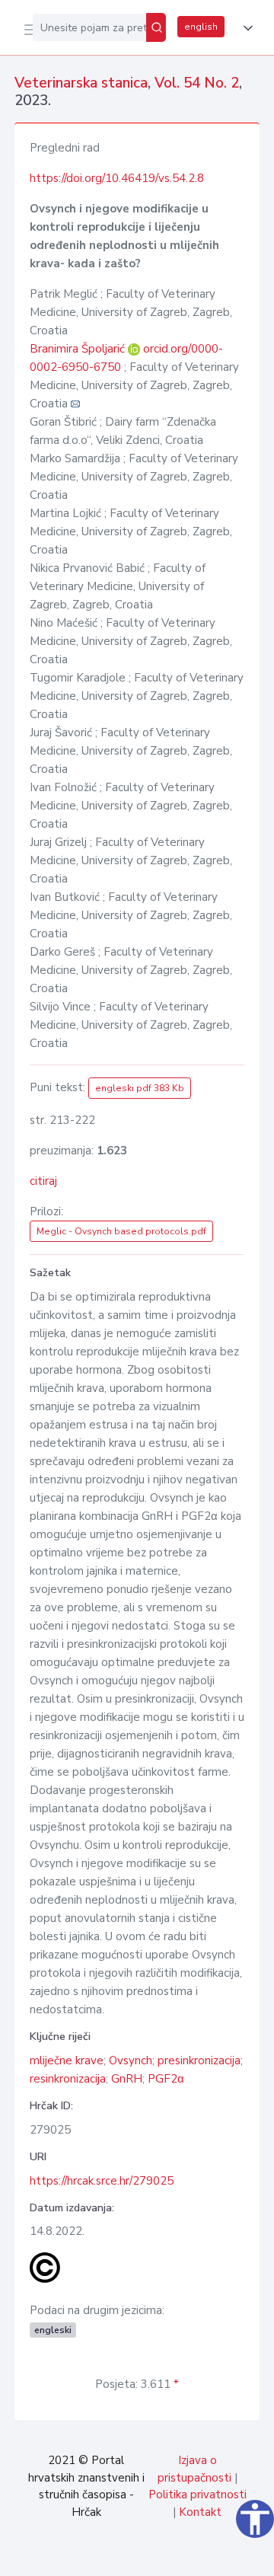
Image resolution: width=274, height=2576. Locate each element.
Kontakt (200, 2512)
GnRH (127, 2079)
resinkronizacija (68, 2079)
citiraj (43, 1181)
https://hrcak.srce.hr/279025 (102, 2181)
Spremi (146, 2556)
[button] (245, 28)
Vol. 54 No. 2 (197, 83)
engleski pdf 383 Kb (140, 1088)
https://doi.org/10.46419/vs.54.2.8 (117, 178)
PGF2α (166, 2079)
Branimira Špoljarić (79, 349)
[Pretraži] (156, 27)
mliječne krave (67, 2060)
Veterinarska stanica (81, 83)
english (201, 27)
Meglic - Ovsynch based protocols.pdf (121, 1231)
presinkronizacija (199, 2060)
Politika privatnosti (198, 2495)
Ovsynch (131, 2060)
